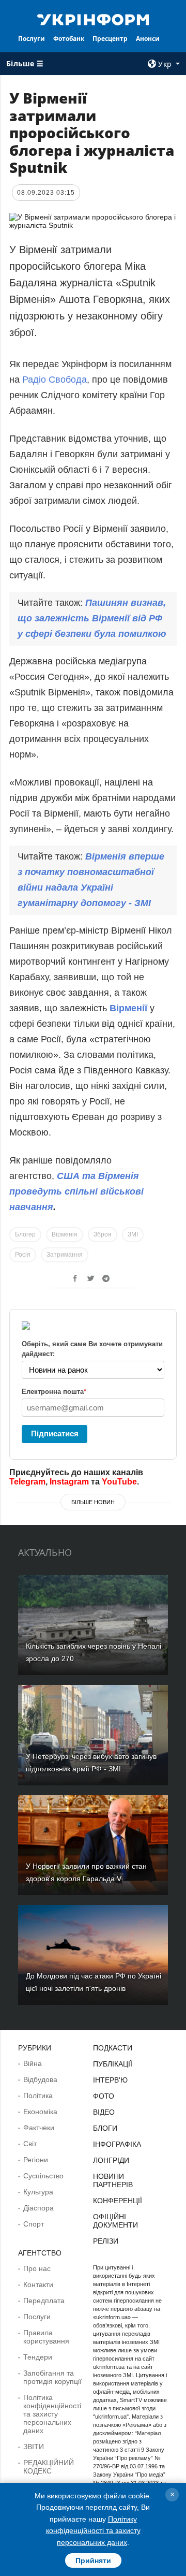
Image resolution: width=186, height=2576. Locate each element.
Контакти (38, 2284)
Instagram (69, 1482)
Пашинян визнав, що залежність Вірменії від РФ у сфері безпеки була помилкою (92, 618)
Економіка (40, 2112)
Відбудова (40, 2079)
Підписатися (55, 1433)
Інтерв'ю (110, 2080)
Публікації (113, 2064)
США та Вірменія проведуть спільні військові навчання (76, 1191)
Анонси (148, 39)
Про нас (37, 2268)
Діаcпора (38, 2208)
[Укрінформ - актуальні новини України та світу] (93, 19)
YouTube (119, 1482)
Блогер (25, 1234)
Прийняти (93, 2560)
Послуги (32, 39)
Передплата (44, 2301)
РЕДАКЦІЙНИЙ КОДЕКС (49, 2467)
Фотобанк (69, 39)
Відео (104, 2112)
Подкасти (113, 2048)
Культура (38, 2192)
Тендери (38, 2357)
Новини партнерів (113, 2180)
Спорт (34, 2224)
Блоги (105, 2128)
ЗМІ (133, 1234)
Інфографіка (117, 2144)
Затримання (65, 1255)
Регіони (36, 2160)
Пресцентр (110, 39)
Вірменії (130, 1008)
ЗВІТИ (34, 2447)
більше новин (93, 1502)
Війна (33, 2063)
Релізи (106, 2241)
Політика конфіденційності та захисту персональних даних (52, 2414)
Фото (104, 2096)
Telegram (27, 1482)
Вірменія (65, 1234)
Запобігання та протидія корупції (52, 2377)
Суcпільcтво (43, 2176)
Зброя (103, 1234)
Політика (38, 2095)
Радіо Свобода (55, 380)
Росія (23, 1255)
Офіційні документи (115, 2221)
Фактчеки (39, 2128)
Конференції (118, 2201)
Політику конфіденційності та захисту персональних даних (93, 2531)
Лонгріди (111, 2160)
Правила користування (46, 2337)
